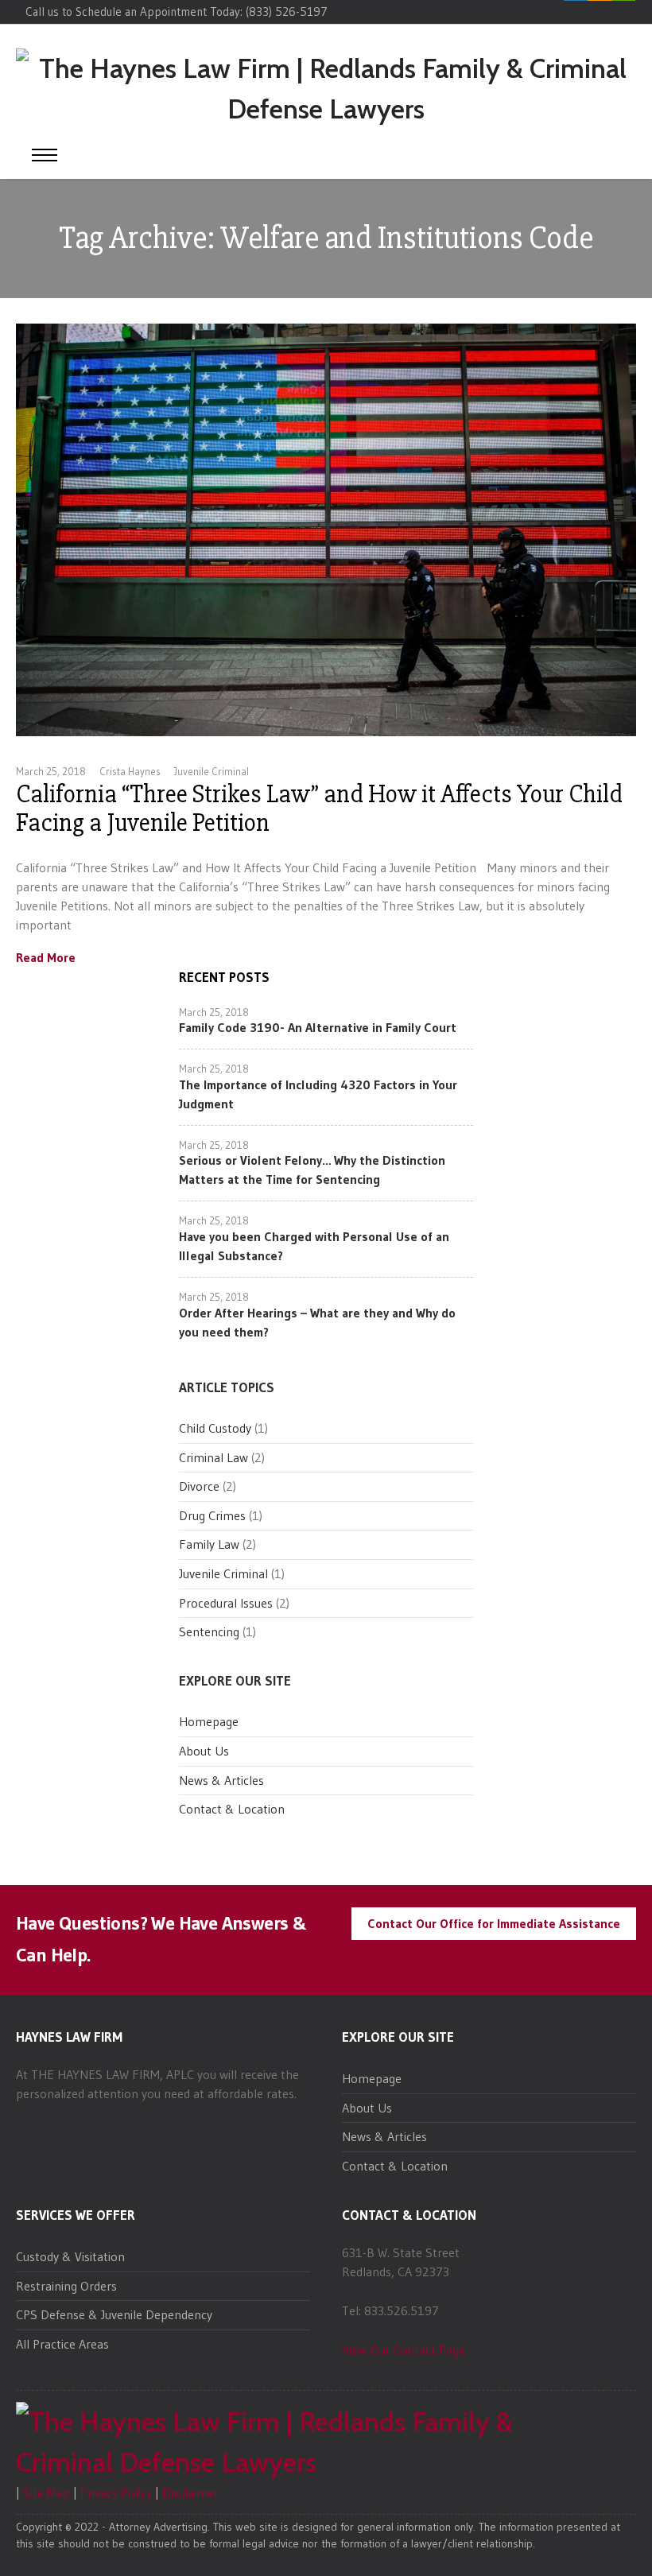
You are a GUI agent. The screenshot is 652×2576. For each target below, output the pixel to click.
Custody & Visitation (70, 2256)
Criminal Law (213, 1457)
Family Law (209, 1544)
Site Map (47, 2493)
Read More (46, 958)
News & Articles (221, 1780)
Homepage (209, 1721)
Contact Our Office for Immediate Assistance (494, 1923)
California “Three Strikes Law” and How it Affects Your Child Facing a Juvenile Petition (319, 808)
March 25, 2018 (51, 771)
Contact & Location (232, 1809)
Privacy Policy (116, 2493)
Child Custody (215, 1428)
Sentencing (209, 1631)
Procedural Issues (226, 1603)
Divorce (199, 1486)
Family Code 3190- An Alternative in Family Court (318, 1027)
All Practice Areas (62, 2344)
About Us (204, 1751)
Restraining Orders (66, 2286)
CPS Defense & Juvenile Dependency (114, 2314)
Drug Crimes (212, 1515)
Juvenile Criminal (212, 771)
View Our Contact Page (404, 2349)
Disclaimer (190, 2493)
